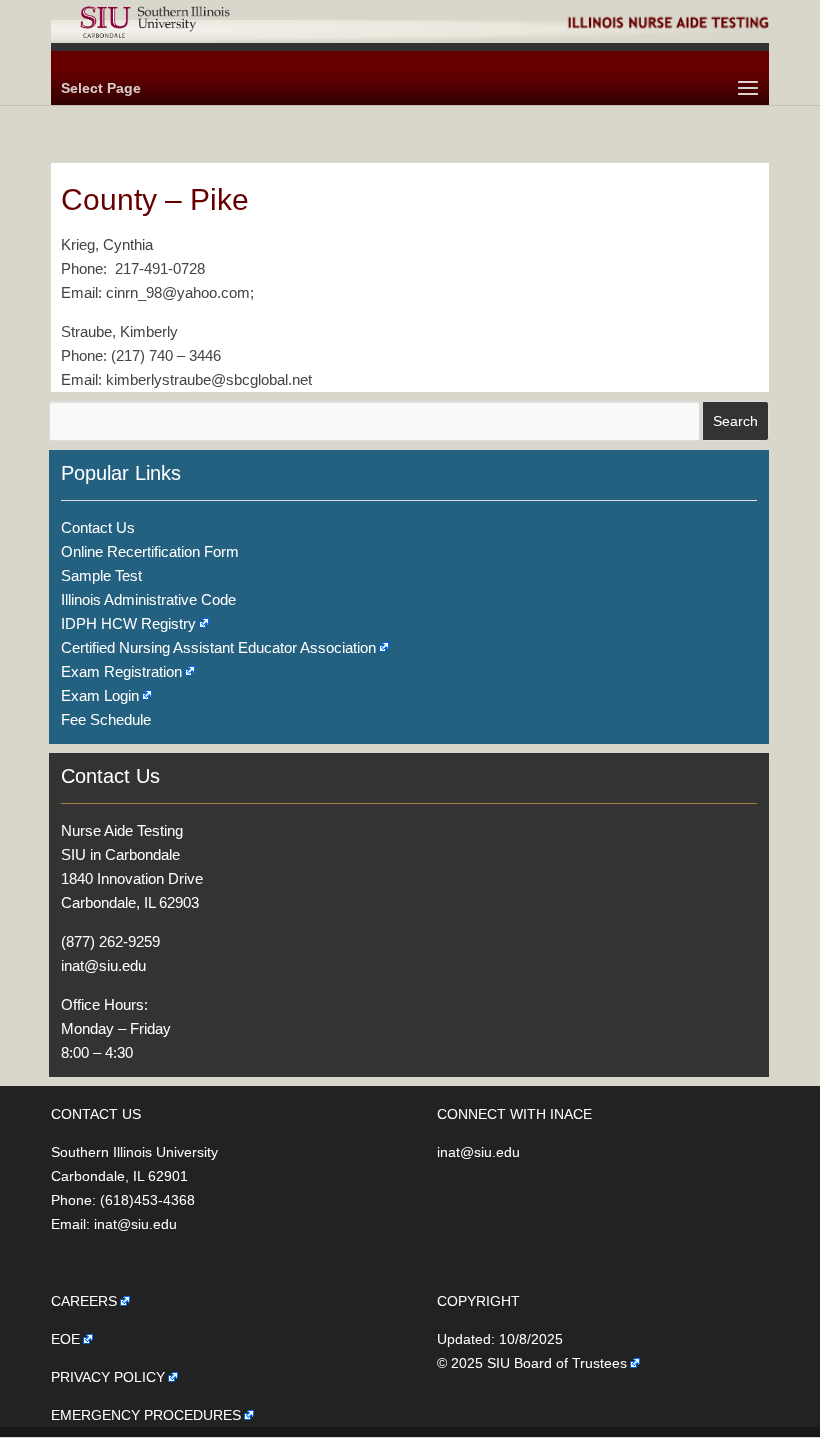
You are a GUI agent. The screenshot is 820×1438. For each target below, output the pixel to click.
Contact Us (98, 527)
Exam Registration (121, 671)
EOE (65, 1339)
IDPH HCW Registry (128, 623)
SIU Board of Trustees (557, 1363)
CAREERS (84, 1301)
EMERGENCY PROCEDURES (146, 1415)
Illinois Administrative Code (148, 599)
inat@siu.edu (103, 965)
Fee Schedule (106, 719)
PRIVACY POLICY (108, 1377)
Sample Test (101, 575)
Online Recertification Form (150, 551)
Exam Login (100, 695)
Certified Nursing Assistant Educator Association (218, 647)
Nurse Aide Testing (122, 830)
